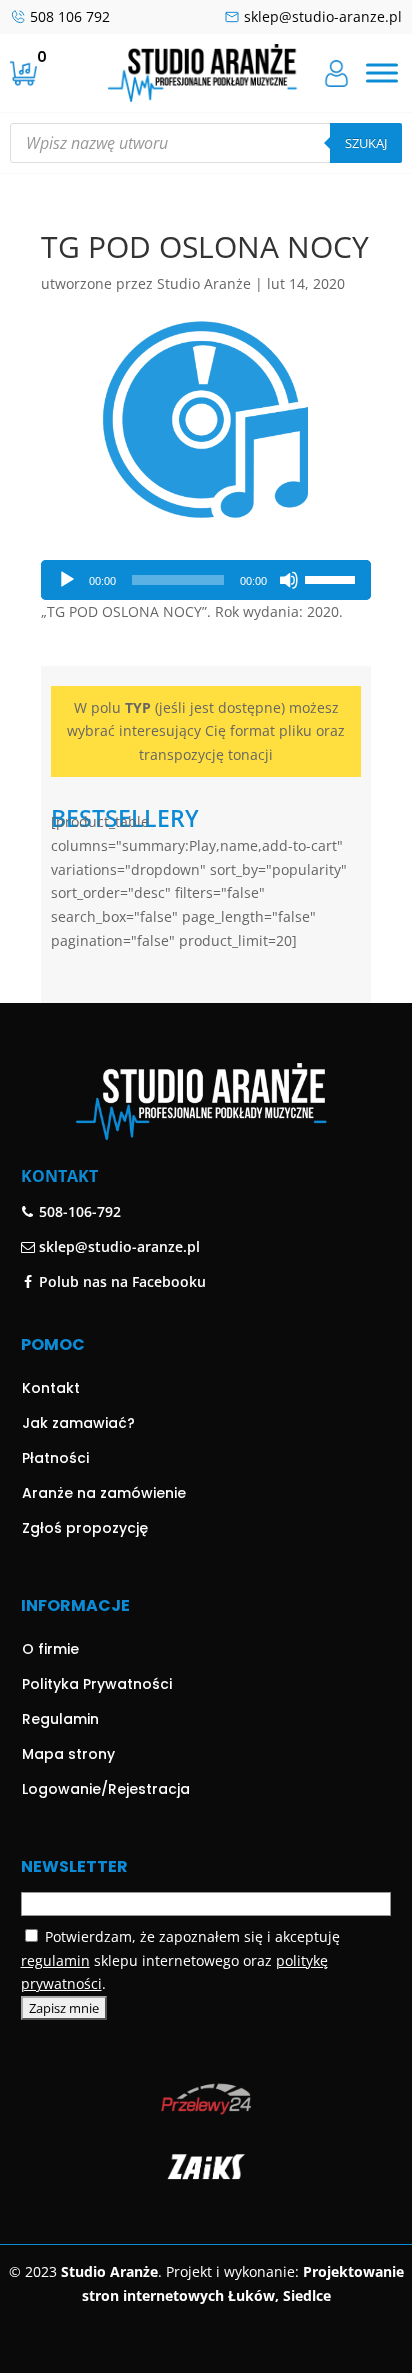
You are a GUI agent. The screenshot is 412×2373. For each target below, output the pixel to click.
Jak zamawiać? (78, 1423)
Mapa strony (68, 1754)
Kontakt (51, 1388)
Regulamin (60, 1719)
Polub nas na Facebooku (120, 1281)
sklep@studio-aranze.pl (323, 16)
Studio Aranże (204, 283)
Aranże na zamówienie (104, 1493)
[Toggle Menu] (382, 72)
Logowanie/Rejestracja (106, 1789)
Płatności (55, 1458)
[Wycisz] (289, 580)
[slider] (333, 578)
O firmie (50, 1649)
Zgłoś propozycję (85, 1528)
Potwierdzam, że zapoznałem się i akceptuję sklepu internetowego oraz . (180, 1960)
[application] (206, 580)
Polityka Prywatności (97, 1684)
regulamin (55, 1960)
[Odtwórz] (67, 580)
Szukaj (366, 143)
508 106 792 (70, 16)
